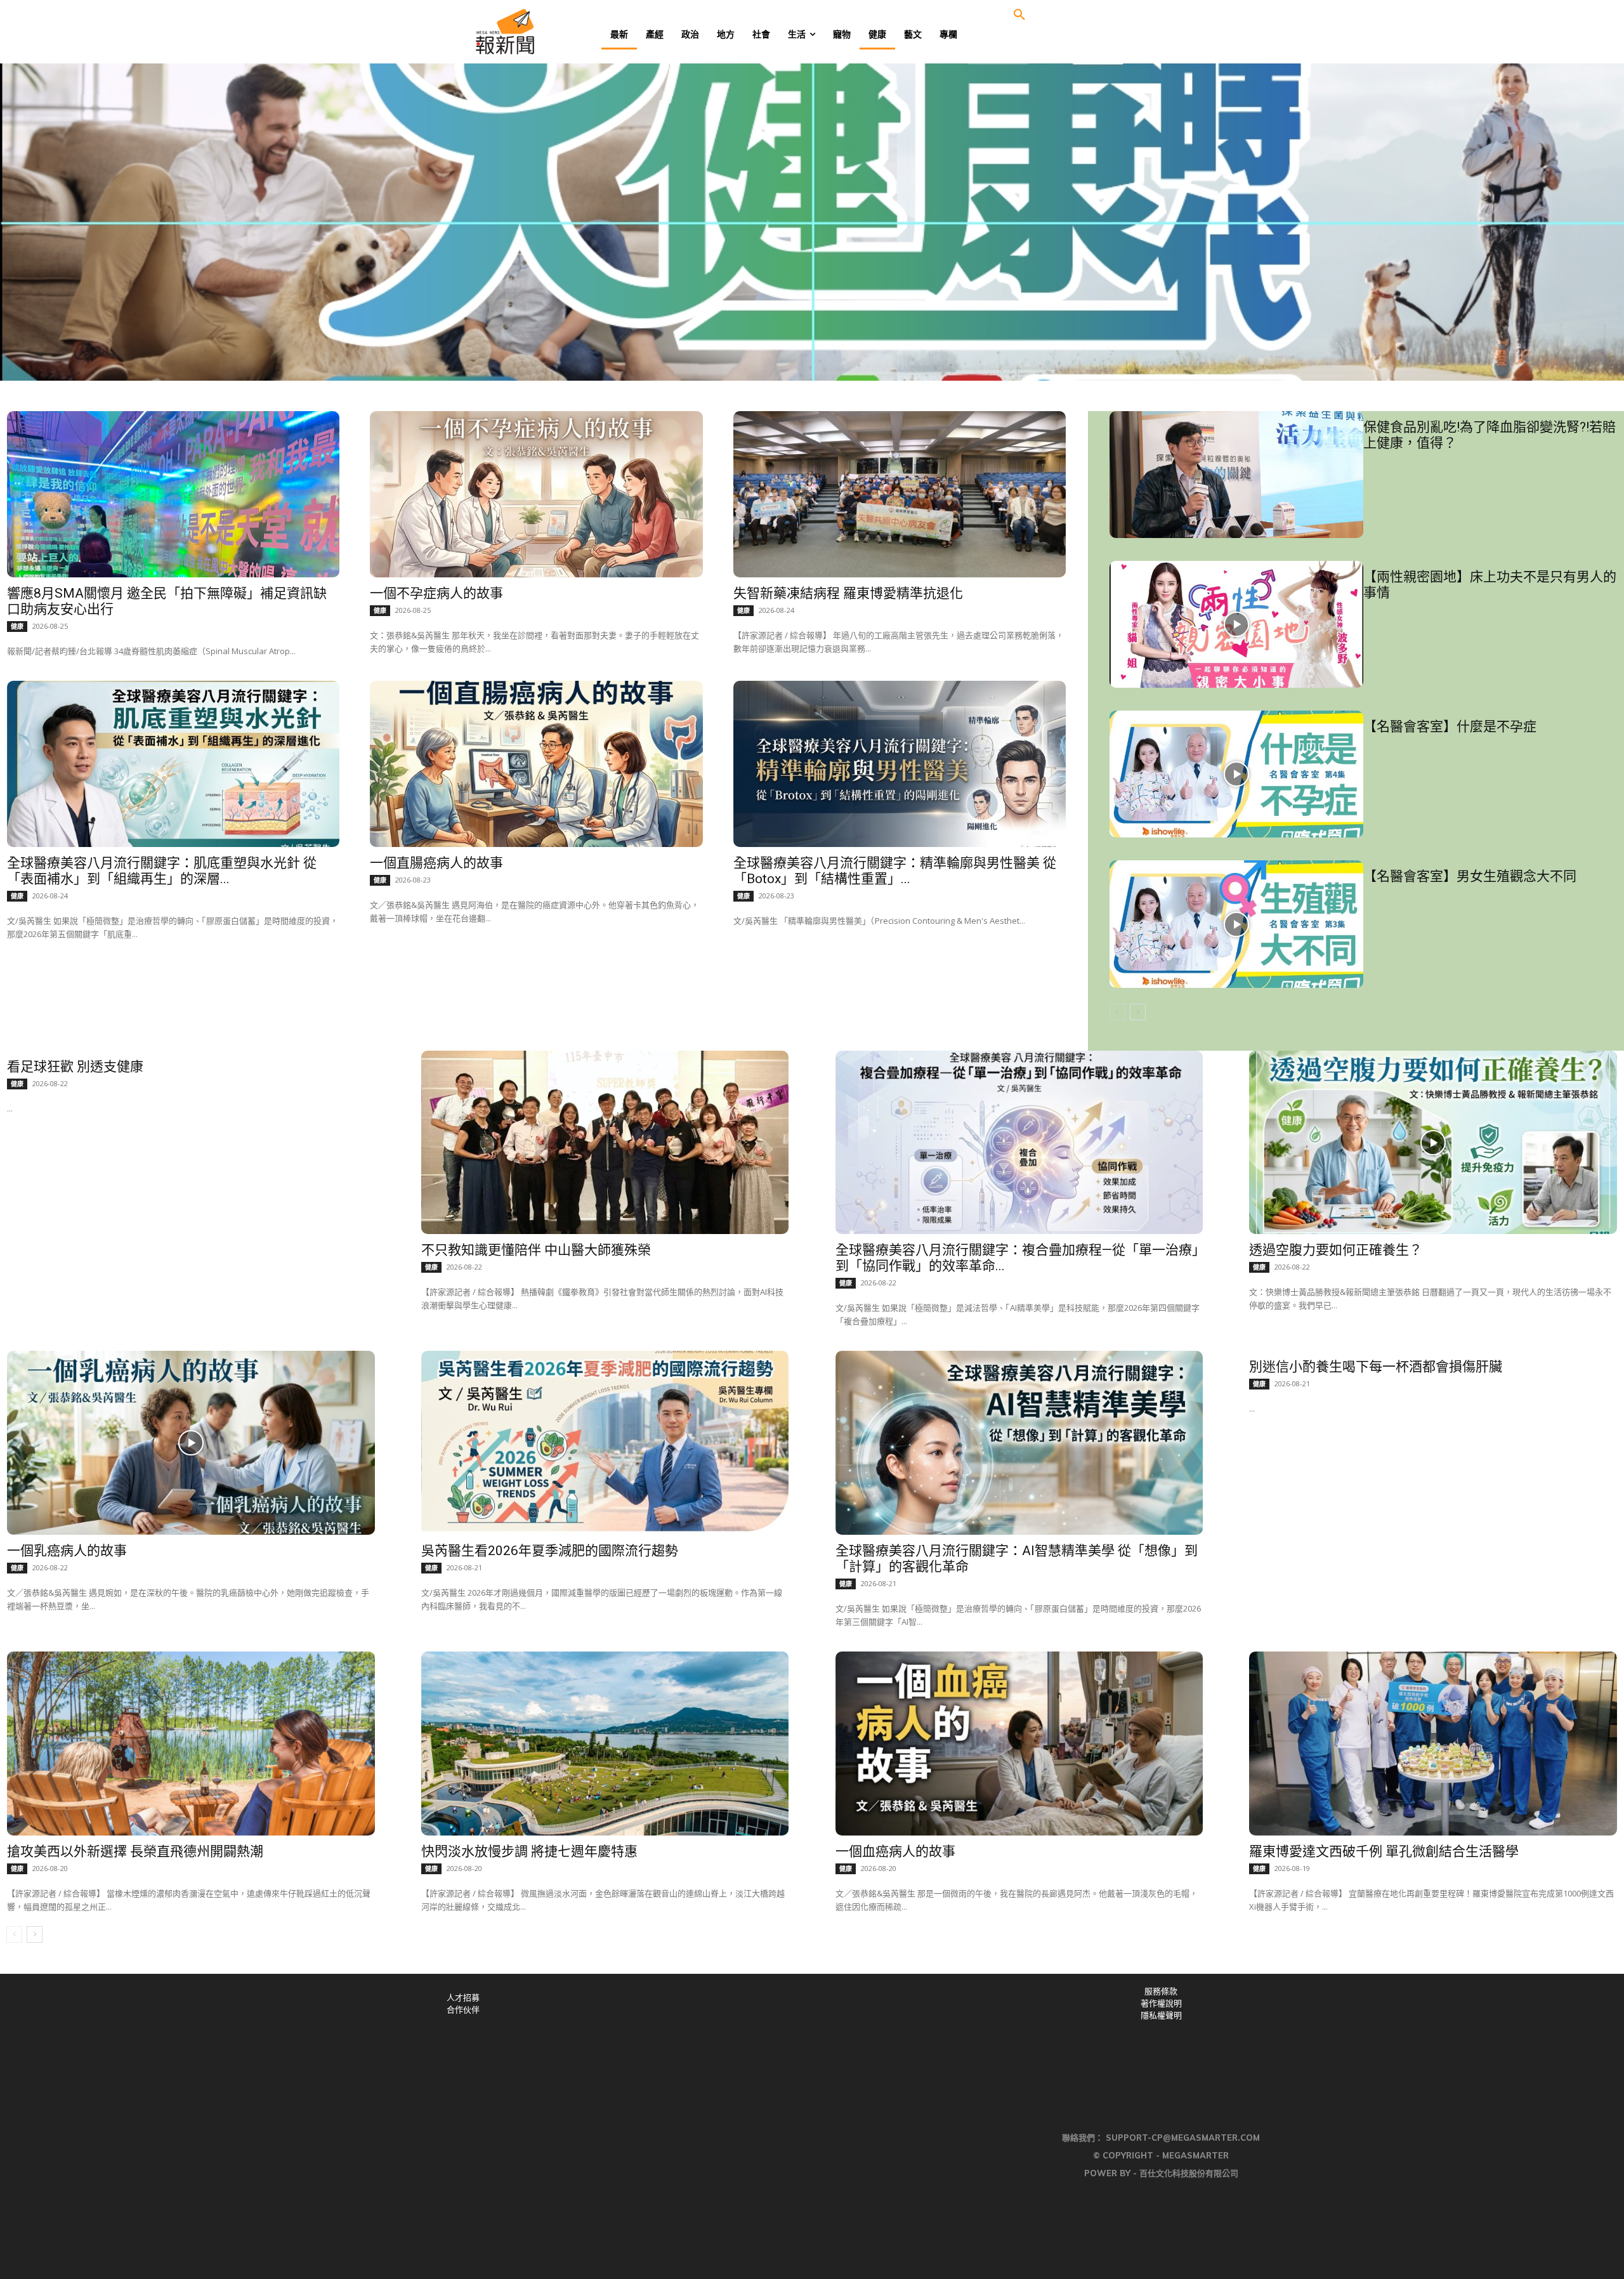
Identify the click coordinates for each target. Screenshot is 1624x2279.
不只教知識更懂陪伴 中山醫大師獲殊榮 (536, 1250)
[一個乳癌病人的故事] (191, 1443)
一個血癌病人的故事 (895, 1851)
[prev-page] (1117, 1012)
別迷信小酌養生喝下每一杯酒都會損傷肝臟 (1376, 1367)
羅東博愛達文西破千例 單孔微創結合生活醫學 (1384, 1851)
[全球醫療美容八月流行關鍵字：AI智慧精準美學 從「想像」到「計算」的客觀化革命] (1019, 1443)
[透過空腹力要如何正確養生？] (1433, 1143)
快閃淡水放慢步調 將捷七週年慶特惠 (529, 1851)
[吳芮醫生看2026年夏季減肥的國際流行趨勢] (605, 1443)
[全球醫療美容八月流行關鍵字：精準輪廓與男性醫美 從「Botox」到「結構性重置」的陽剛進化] (900, 764)
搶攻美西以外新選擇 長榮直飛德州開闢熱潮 (135, 1851)
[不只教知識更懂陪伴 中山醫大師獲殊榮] (605, 1143)
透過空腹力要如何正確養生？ (1336, 1250)
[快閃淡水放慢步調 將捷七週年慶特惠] (605, 1744)
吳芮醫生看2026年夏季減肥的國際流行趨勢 (550, 1551)
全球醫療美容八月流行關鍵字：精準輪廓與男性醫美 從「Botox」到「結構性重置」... (895, 871)
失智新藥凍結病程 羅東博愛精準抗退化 (848, 593)
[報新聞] (547, 32)
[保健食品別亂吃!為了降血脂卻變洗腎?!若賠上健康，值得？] (1236, 475)
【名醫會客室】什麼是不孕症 (1450, 726)
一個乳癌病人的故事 (67, 1551)
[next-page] (1138, 1012)
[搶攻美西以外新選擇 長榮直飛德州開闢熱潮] (191, 1744)
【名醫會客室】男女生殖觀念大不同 (1470, 876)
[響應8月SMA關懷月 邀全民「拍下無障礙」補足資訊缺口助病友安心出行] (173, 494)
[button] (1019, 15)
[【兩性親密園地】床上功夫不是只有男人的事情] (1236, 624)
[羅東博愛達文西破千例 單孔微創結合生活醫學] (1433, 1744)
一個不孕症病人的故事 (436, 593)
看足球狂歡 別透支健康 (75, 1067)
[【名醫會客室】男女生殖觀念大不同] (1236, 924)
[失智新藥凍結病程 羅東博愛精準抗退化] (900, 494)
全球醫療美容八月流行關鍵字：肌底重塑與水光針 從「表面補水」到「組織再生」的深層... (162, 871)
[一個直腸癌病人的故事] (536, 764)
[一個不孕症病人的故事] (536, 494)
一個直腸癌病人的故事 (436, 863)
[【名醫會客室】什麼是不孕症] (1236, 774)
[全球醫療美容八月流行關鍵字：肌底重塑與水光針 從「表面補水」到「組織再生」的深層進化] (173, 764)
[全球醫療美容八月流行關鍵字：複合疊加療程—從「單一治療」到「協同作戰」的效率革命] (1019, 1143)
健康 (17, 626)
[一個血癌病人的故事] (1019, 1744)
